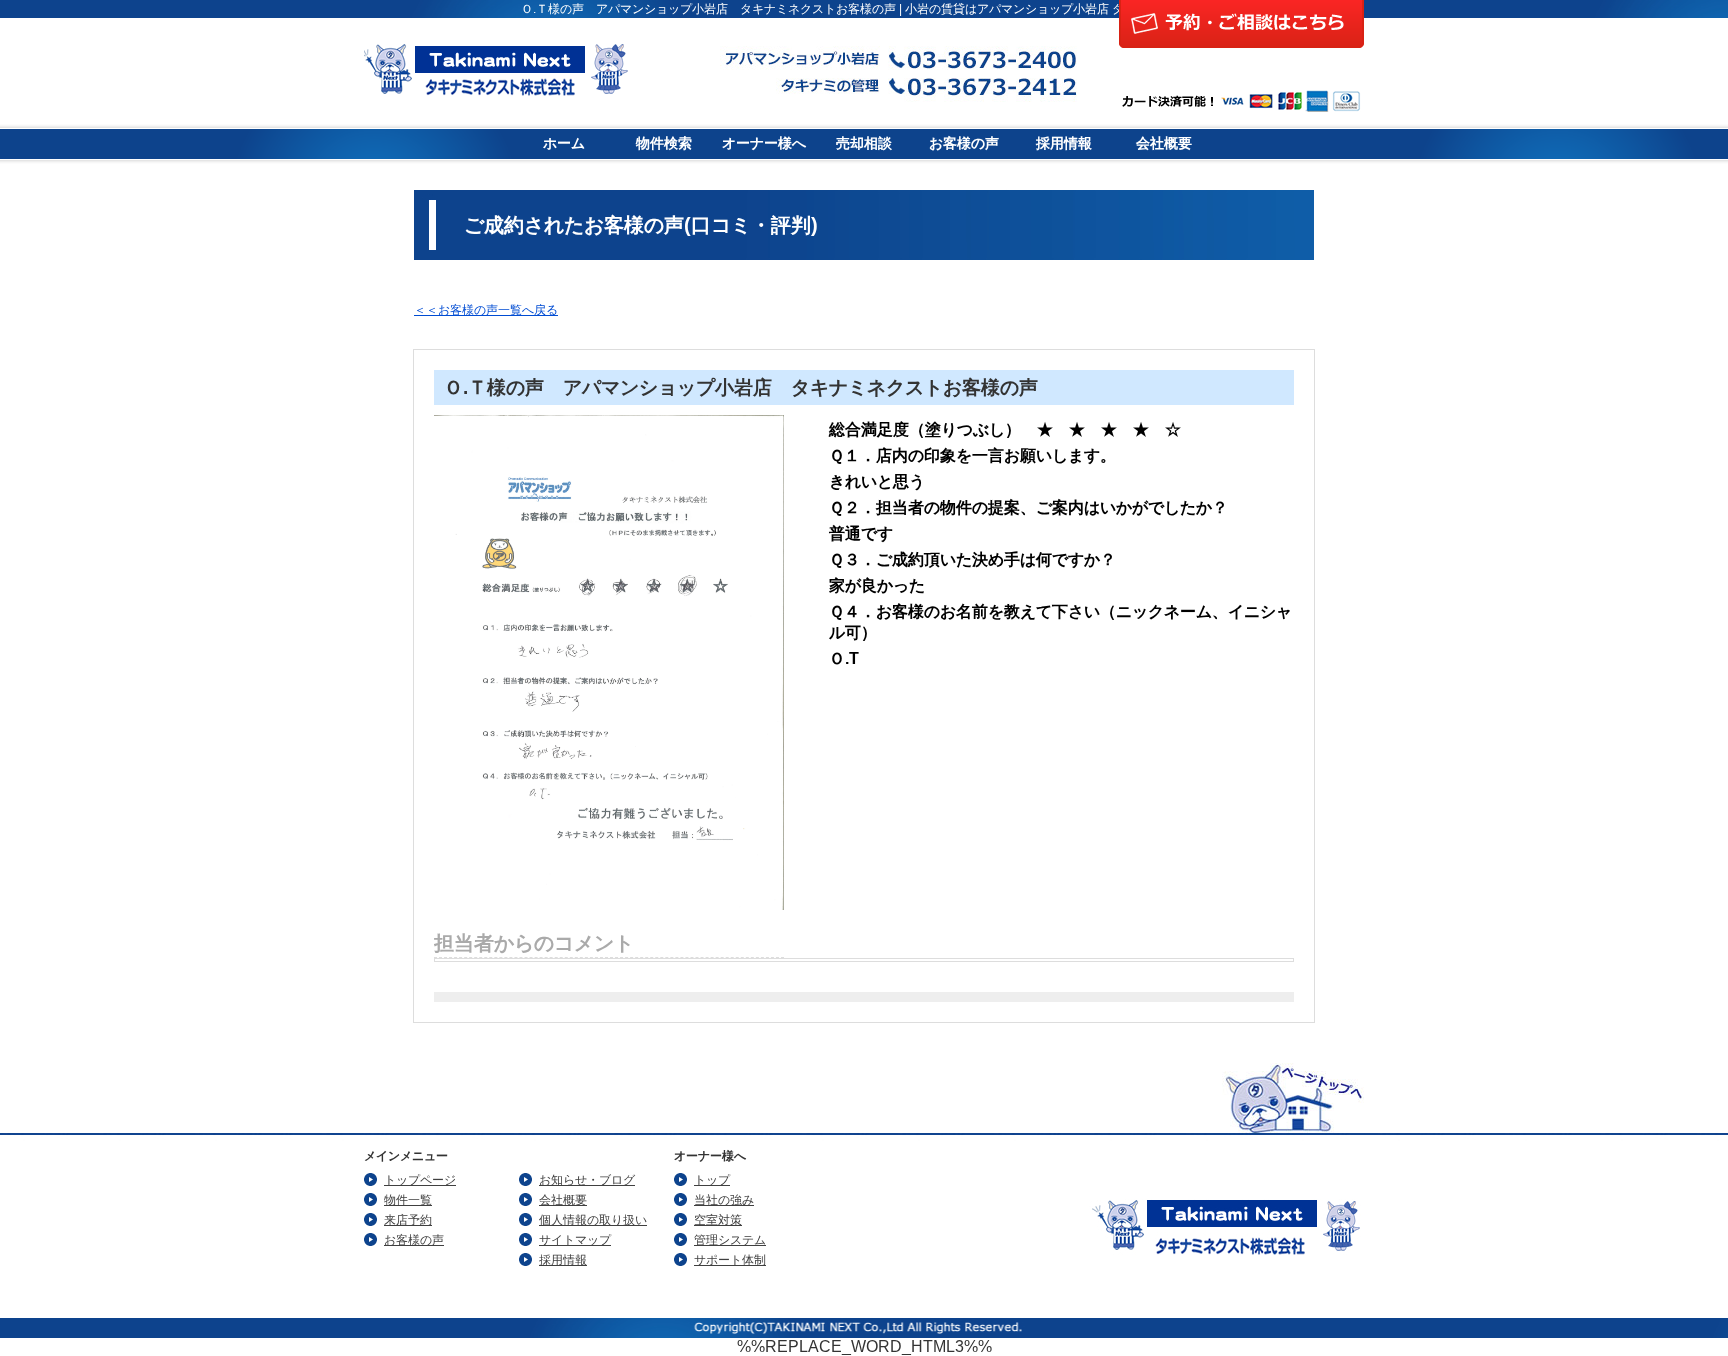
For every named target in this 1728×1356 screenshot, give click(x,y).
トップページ (420, 1180)
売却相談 (864, 143)
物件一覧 (408, 1200)
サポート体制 (730, 1260)
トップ (712, 1180)
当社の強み (724, 1200)
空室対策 (718, 1220)
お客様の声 (964, 143)
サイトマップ (575, 1240)
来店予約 (408, 1220)
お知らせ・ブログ (587, 1180)
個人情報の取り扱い (593, 1220)
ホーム (564, 143)
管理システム (730, 1240)
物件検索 (664, 143)
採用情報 (1064, 143)
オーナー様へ (764, 143)
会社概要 (1164, 143)
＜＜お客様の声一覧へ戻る (486, 310)
